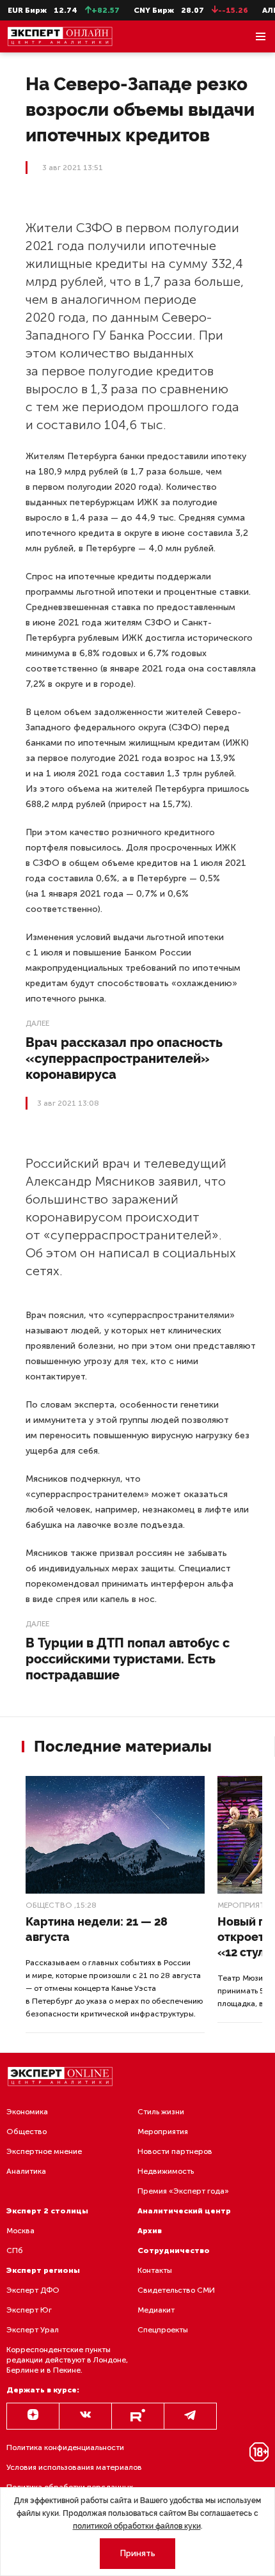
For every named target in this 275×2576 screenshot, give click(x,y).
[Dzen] (33, 2416)
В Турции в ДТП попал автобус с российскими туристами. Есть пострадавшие (128, 1659)
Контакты (155, 2270)
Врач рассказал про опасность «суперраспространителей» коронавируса (124, 1058)
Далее (37, 1023)
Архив (150, 2231)
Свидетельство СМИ (176, 2290)
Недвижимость (166, 2171)
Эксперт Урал (33, 2330)
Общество (49, 1905)
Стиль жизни (161, 2112)
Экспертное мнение (44, 2151)
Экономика (27, 2112)
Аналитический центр (184, 2211)
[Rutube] (138, 2416)
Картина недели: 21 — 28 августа (97, 1929)
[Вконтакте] (85, 2416)
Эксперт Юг (29, 2310)
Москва (20, 2231)
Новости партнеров (175, 2151)
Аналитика (26, 2171)
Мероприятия (163, 2132)
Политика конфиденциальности (65, 2447)
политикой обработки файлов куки (137, 2526)
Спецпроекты (163, 2330)
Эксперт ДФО (33, 2290)
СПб (15, 2250)
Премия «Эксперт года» (183, 2191)
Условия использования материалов (74, 2467)
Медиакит (156, 2310)
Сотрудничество (174, 2250)
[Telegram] (190, 2416)
